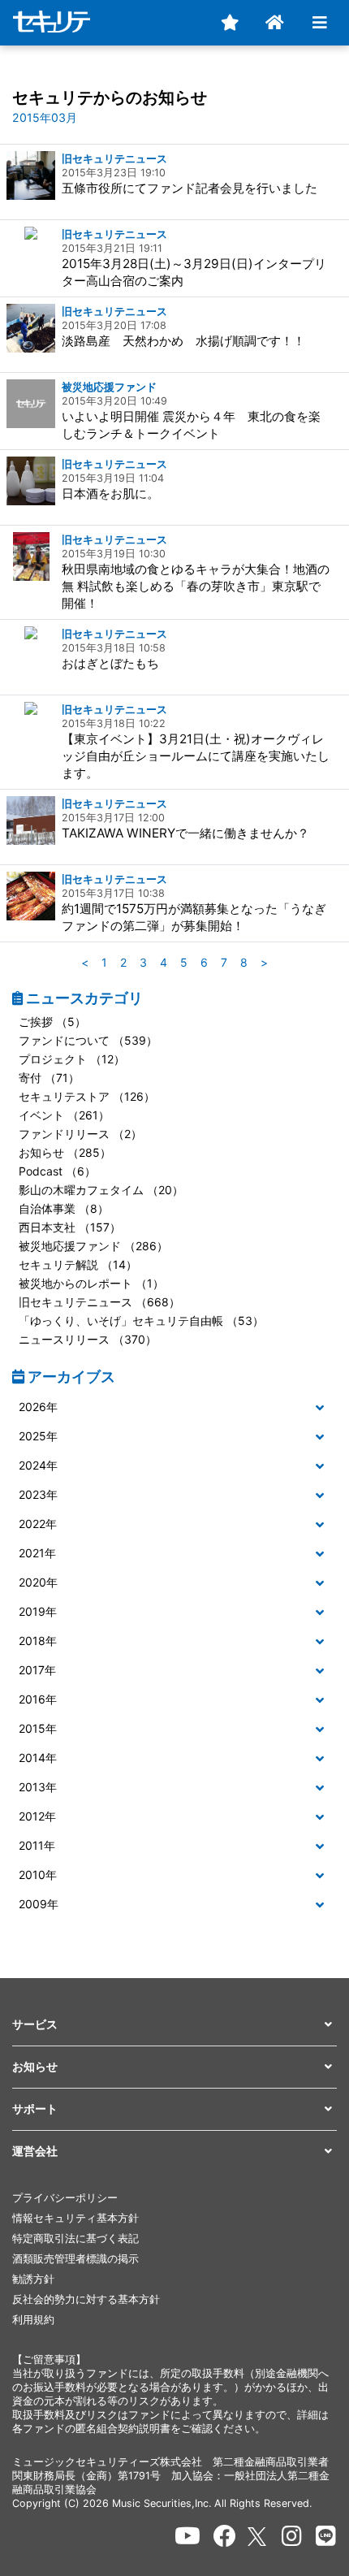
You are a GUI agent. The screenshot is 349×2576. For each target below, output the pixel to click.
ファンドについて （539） (88, 1040)
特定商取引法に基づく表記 (75, 2238)
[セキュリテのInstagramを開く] (292, 2536)
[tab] (174, 1408)
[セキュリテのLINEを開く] (326, 2536)
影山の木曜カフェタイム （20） (101, 1190)
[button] (174, 1407)
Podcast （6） (57, 1171)
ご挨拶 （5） (52, 1022)
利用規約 (33, 2320)
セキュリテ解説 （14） (78, 1264)
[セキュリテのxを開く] (258, 2537)
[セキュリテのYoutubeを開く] (187, 2536)
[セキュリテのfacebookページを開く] (225, 2536)
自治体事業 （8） (64, 1208)
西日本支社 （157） (70, 1227)
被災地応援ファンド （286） (93, 1246)
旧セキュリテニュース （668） (99, 1302)
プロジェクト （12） (72, 1059)
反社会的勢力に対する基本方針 (86, 2299)
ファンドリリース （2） (80, 1134)
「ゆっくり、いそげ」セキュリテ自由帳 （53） (141, 1320)
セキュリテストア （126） (87, 1096)
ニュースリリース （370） (88, 1339)
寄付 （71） (49, 1078)
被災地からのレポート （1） (91, 1283)
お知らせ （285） (65, 1152)
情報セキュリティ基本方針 (75, 2218)
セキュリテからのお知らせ (110, 97)
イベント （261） (64, 1115)
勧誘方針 (33, 2279)
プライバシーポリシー (65, 2198)
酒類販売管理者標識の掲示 (75, 2259)
